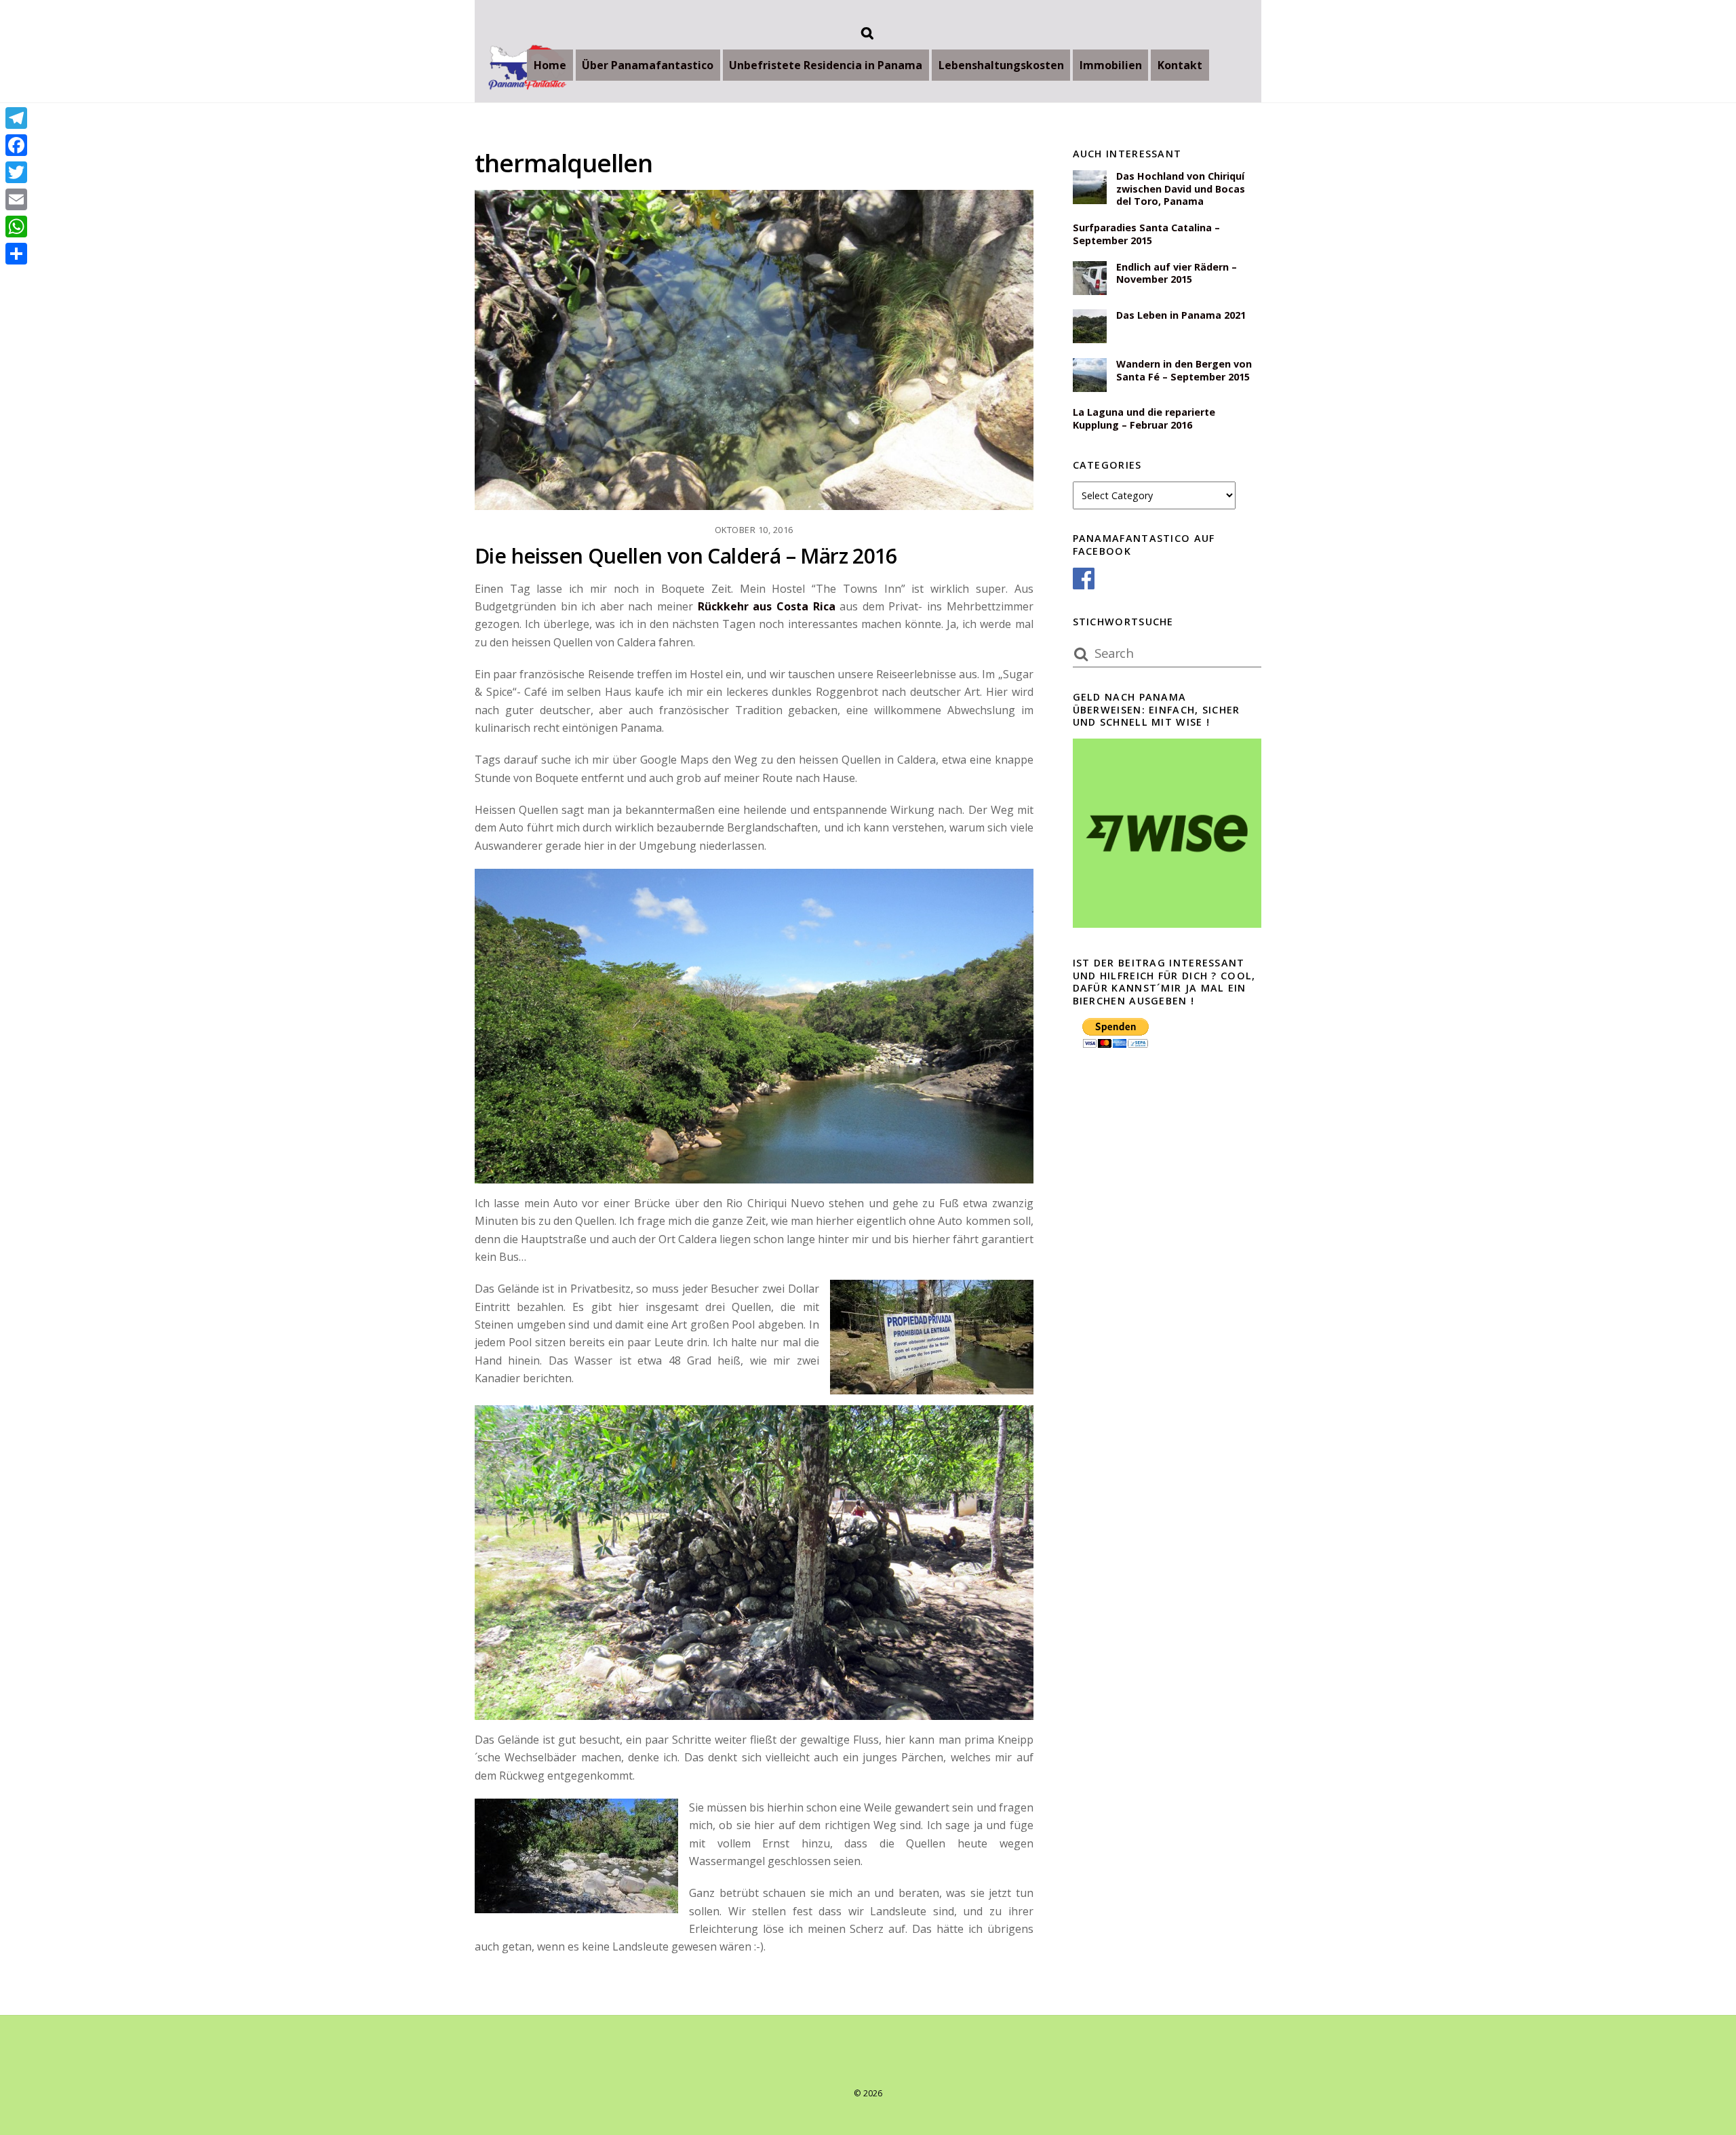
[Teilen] (16, 254)
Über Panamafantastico (648, 65)
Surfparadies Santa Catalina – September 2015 (1146, 234)
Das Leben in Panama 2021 (1181, 315)
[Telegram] (16, 118)
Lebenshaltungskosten (1001, 65)
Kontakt (1180, 65)
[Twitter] (16, 172)
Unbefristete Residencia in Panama (826, 65)
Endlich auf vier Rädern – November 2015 (1177, 274)
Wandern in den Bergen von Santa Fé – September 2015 (1184, 371)
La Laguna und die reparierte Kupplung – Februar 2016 (1144, 419)
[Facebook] (16, 145)
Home (550, 65)
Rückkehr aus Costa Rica (767, 606)
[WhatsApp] (16, 227)
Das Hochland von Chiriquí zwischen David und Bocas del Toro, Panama (1181, 189)
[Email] (16, 199)
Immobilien (1111, 65)
